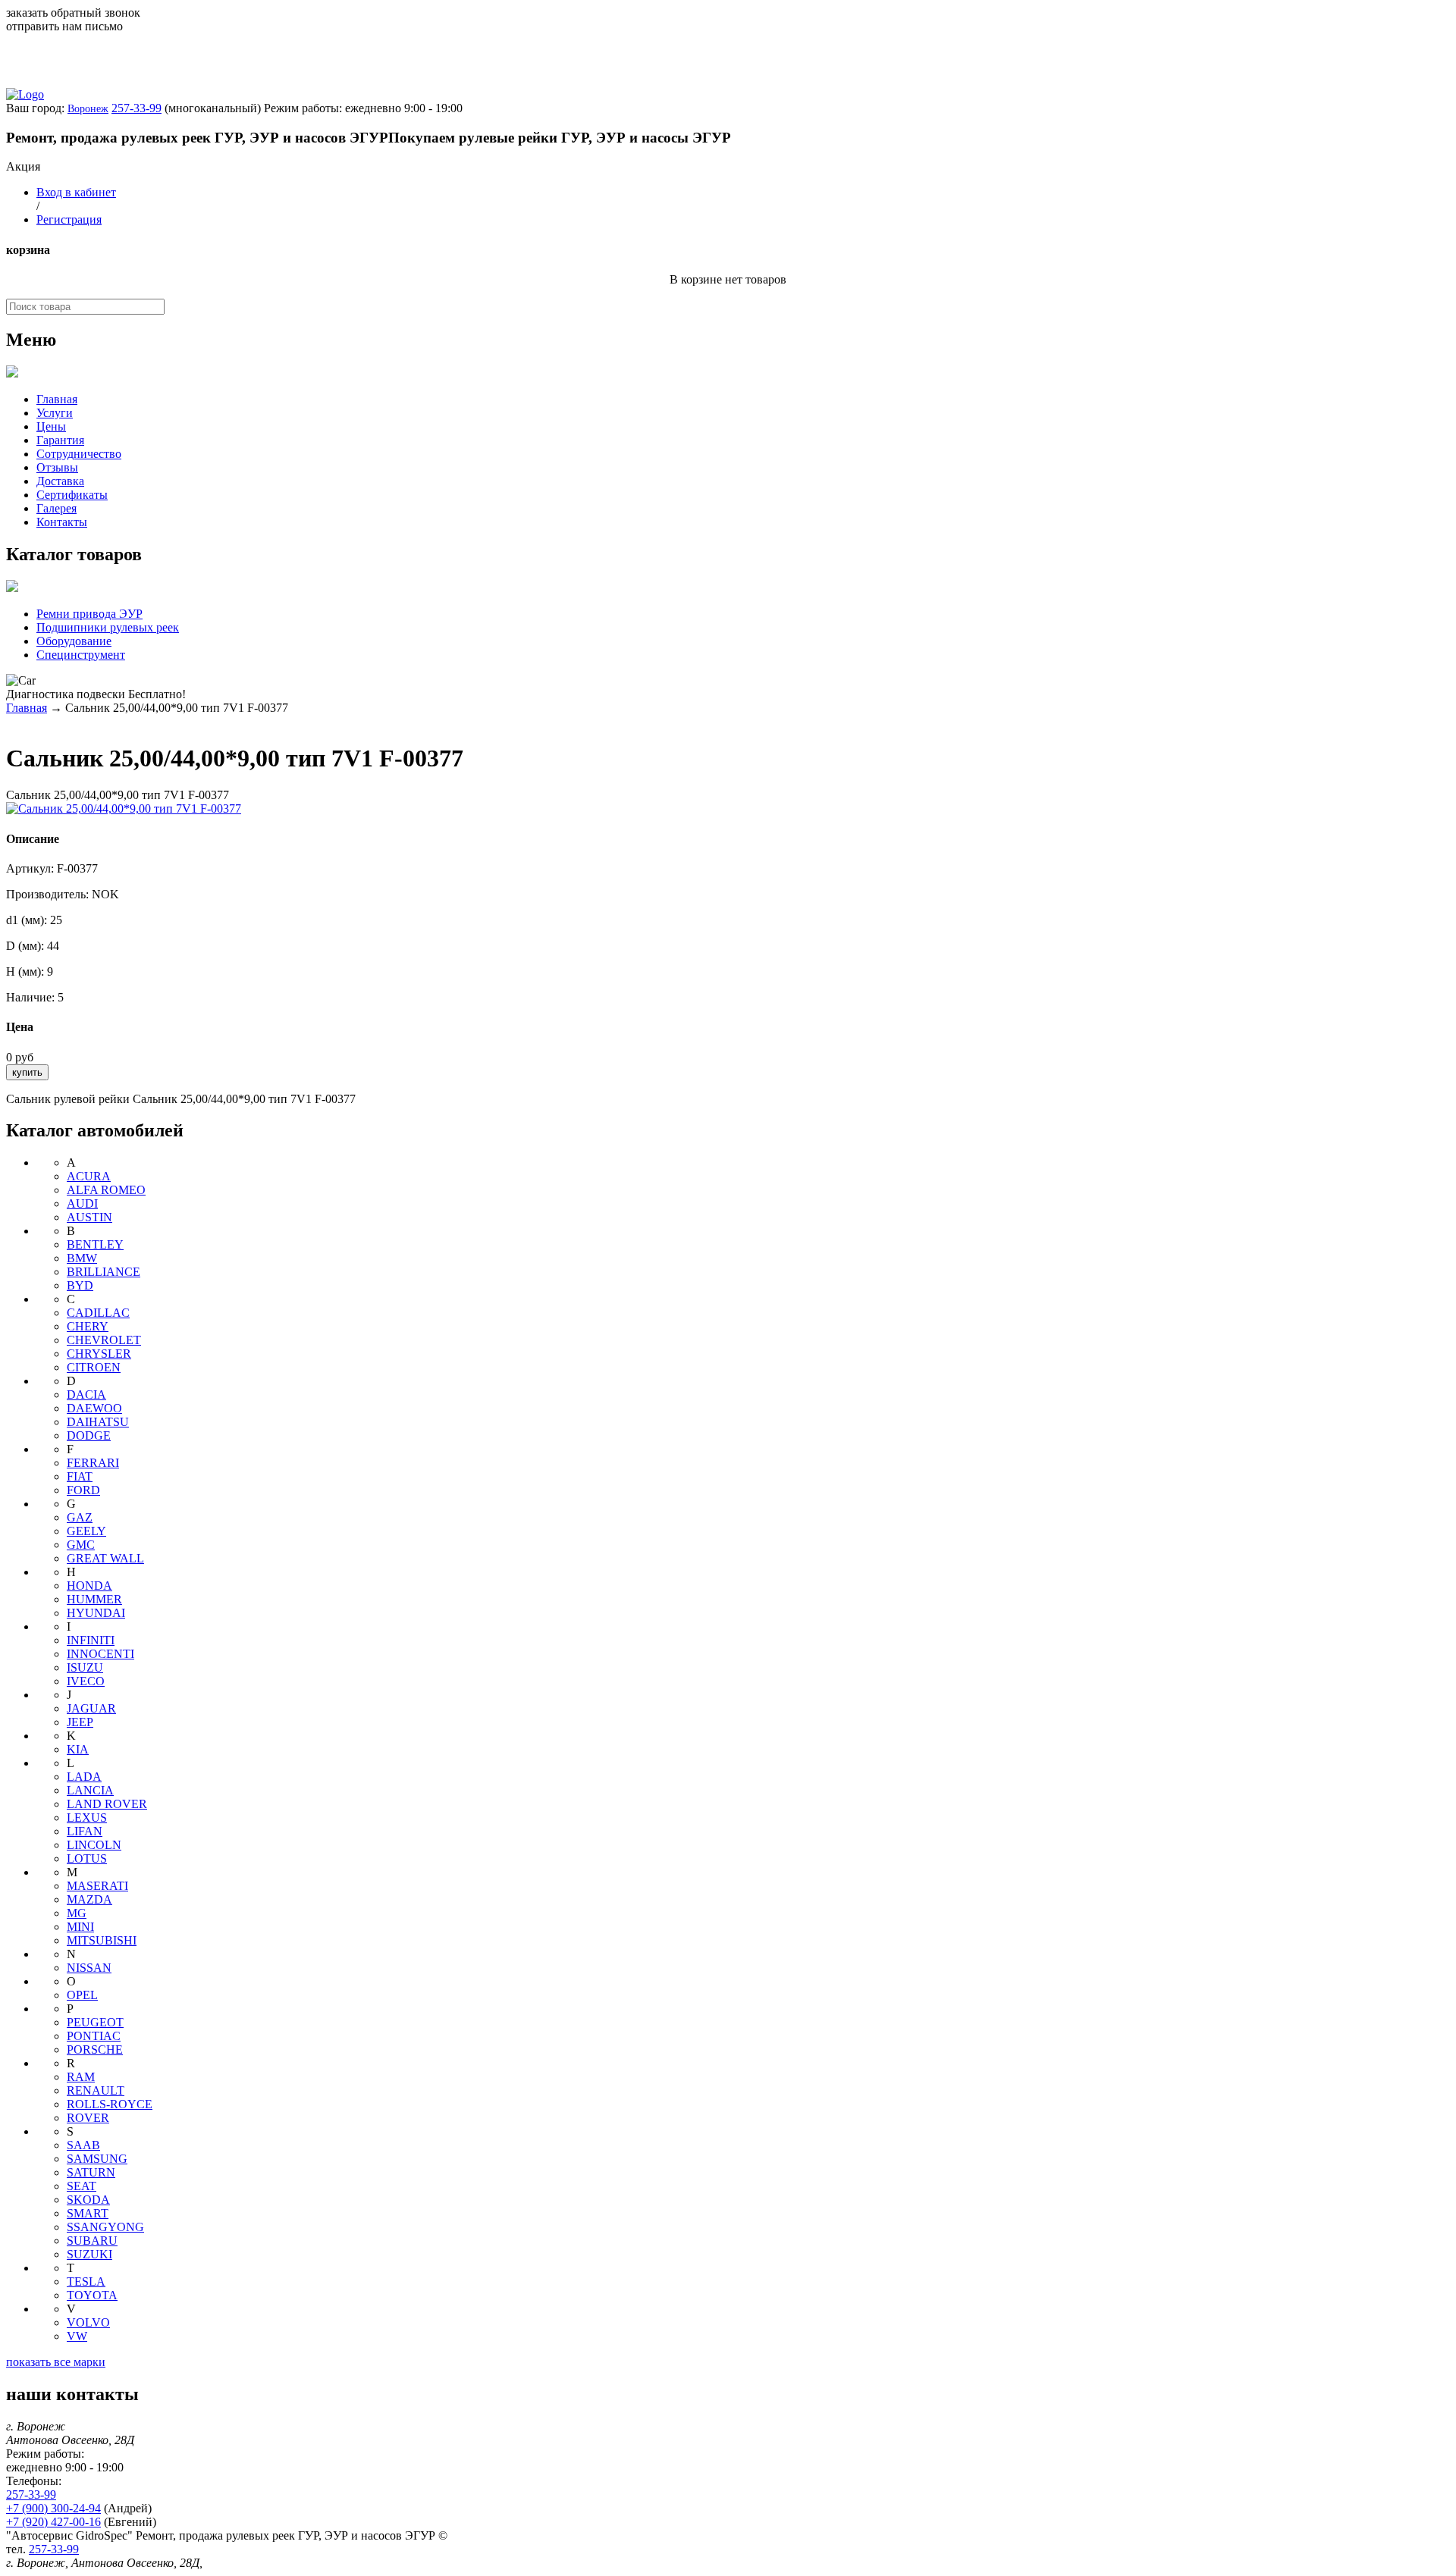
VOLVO (88, 2322)
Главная (57, 399)
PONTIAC (94, 2036)
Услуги (55, 413)
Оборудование (74, 641)
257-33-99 (136, 108)
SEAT (82, 2186)
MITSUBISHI (102, 1940)
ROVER (88, 2118)
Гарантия (60, 440)
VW (77, 2336)
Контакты (62, 522)
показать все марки (56, 2362)
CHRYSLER (99, 1354)
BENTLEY (95, 1244)
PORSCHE (95, 2050)
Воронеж (88, 109)
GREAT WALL (105, 1558)
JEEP (80, 1722)
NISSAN (89, 1968)
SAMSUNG (97, 2159)
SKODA (88, 2200)
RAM (81, 2077)
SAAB (83, 2145)
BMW (82, 1258)
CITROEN (94, 1367)
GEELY (86, 1531)
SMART (88, 2213)
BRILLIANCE (104, 1272)
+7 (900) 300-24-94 (53, 2508)
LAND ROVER (107, 1804)
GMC (81, 1545)
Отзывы (57, 467)
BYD (80, 1285)
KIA (78, 1749)
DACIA (86, 1395)
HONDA (89, 1586)
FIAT (80, 1476)
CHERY (88, 1326)
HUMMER (94, 1599)
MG (77, 1913)
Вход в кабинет (76, 192)
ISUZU (85, 1667)
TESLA (86, 2281)
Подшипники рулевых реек (108, 627)
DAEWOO (94, 1408)
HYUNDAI (96, 1613)
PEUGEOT (95, 2022)
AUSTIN (89, 1217)
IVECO (86, 1681)
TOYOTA (92, 2295)
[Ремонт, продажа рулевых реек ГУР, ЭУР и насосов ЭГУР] (25, 94)
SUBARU (92, 2241)
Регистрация (69, 219)
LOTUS (87, 1858)
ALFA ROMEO (106, 1190)
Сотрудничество (79, 454)
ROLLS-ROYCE (110, 2104)
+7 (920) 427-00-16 (53, 2522)
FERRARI (93, 1463)
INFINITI (91, 1640)
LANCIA (90, 1790)
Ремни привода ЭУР (89, 614)
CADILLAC (98, 1313)
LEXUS (87, 1818)
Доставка (60, 481)
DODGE (89, 1435)
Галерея (56, 508)
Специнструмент (81, 655)
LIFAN (85, 1831)
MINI (80, 1927)
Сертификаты (72, 495)
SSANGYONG (105, 2227)
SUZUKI (89, 2254)
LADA (84, 1777)
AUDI (82, 1203)
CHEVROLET (104, 1340)
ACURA (89, 1176)
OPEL (82, 1995)
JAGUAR (91, 1708)
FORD (83, 1490)
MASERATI (97, 1886)
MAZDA (89, 1899)
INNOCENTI (100, 1654)
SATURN (91, 2172)
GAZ (80, 1517)
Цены (51, 426)
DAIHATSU (98, 1422)
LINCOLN (94, 1845)
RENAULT (96, 2090)
